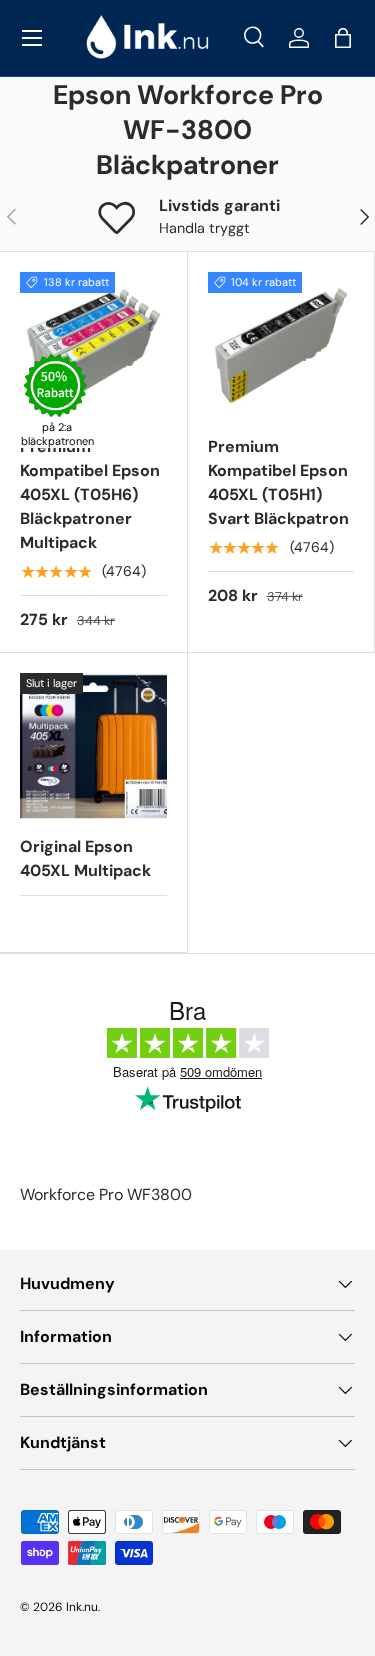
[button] (343, 38)
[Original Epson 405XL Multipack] (93, 746)
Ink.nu (82, 1607)
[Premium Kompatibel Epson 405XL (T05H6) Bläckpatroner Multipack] (93, 345)
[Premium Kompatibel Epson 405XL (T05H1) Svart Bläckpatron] (281, 345)
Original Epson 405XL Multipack (85, 858)
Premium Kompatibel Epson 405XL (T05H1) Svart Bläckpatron (278, 482)
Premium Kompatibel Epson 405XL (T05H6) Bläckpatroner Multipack (90, 494)
